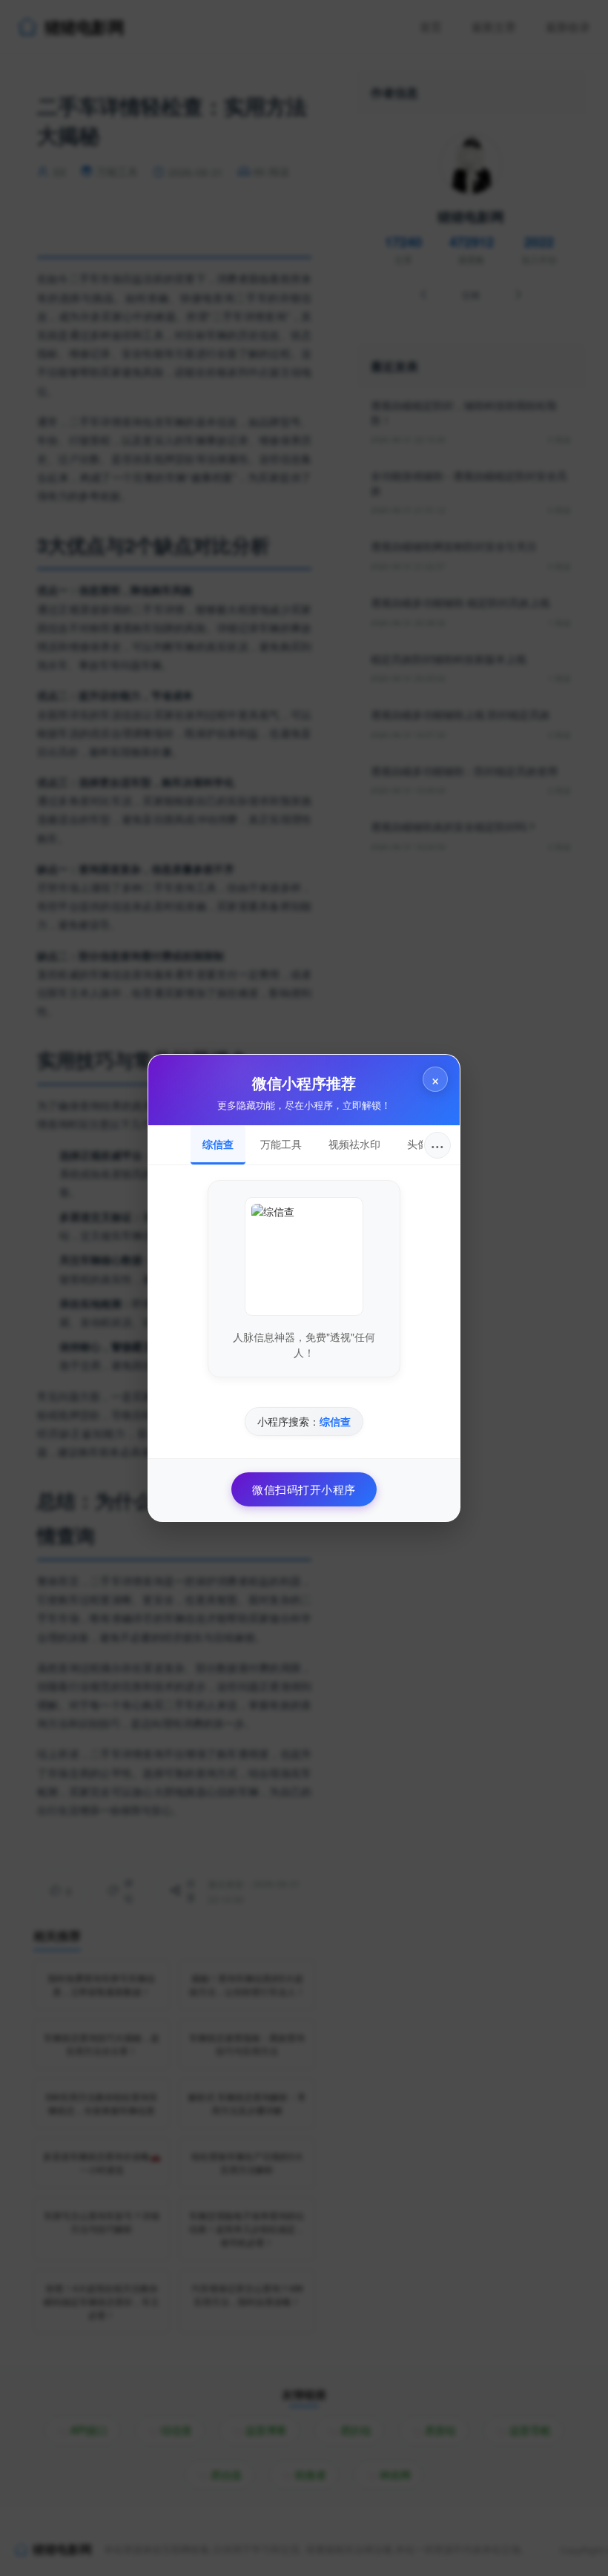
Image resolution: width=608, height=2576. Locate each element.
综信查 (218, 1144)
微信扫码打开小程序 (304, 1489)
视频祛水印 (354, 1144)
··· (437, 1145)
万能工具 (281, 1144)
